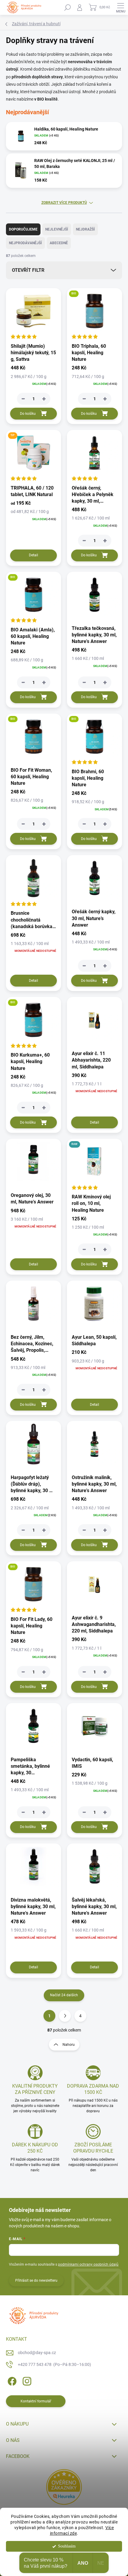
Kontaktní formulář (36, 2401)
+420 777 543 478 (54, 2364)
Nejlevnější (57, 229)
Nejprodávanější (25, 243)
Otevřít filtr (28, 270)
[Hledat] (68, 7)
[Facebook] (11, 2380)
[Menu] (121, 7)
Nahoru (69, 2045)
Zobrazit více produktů (64, 203)
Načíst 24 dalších (64, 1995)
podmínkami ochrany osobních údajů (88, 2264)
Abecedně (59, 243)
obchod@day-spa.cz (37, 2353)
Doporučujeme (23, 229)
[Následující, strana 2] (65, 2016)
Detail (33, 555)
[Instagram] (26, 2380)
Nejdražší (85, 229)
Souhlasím (67, 2546)
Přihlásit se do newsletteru (36, 2280)
